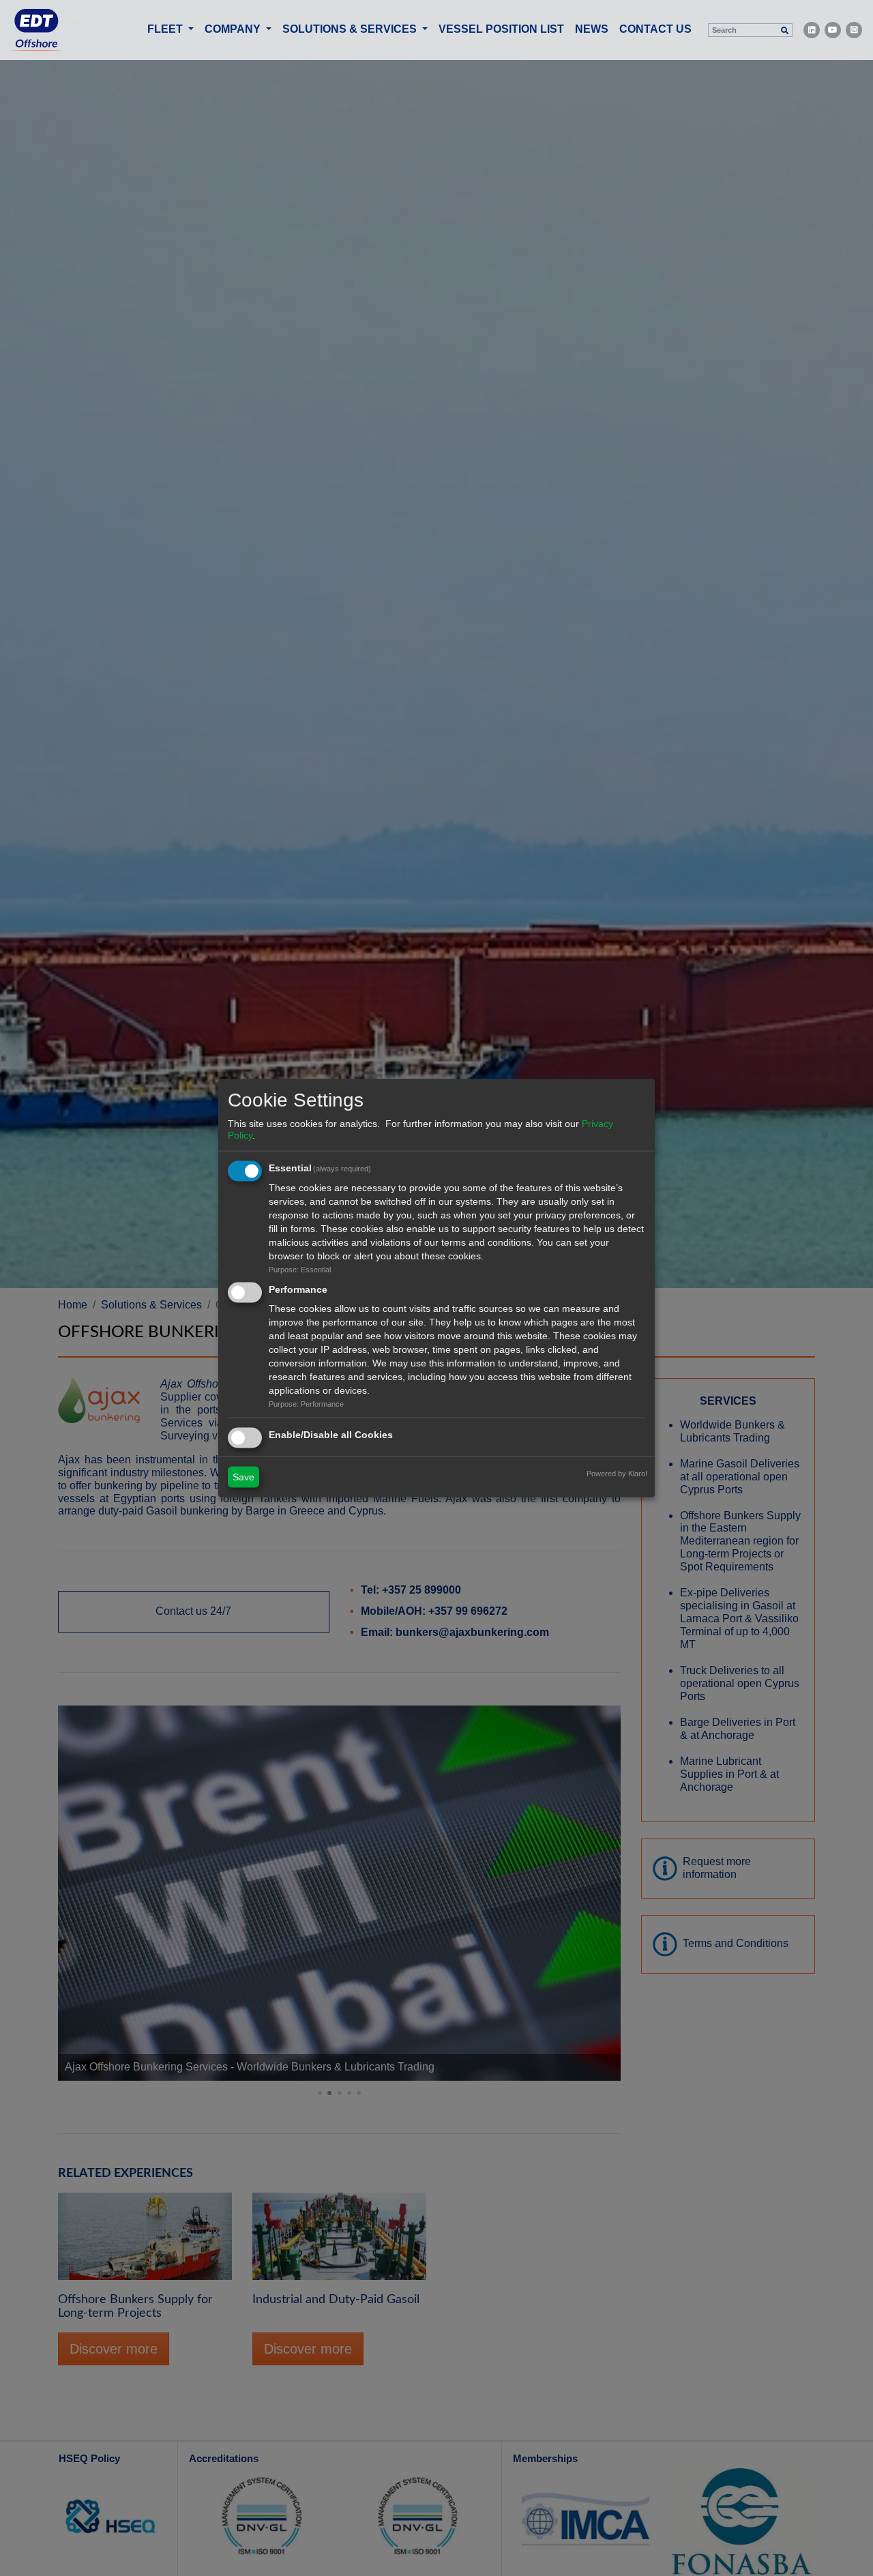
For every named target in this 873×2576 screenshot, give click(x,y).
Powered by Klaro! (617, 1474)
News (592, 29)
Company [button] (234, 29)
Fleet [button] (166, 29)
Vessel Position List (501, 29)
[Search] (784, 30)
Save (243, 1477)
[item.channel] (812, 30)
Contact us (655, 29)
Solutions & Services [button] (351, 29)
